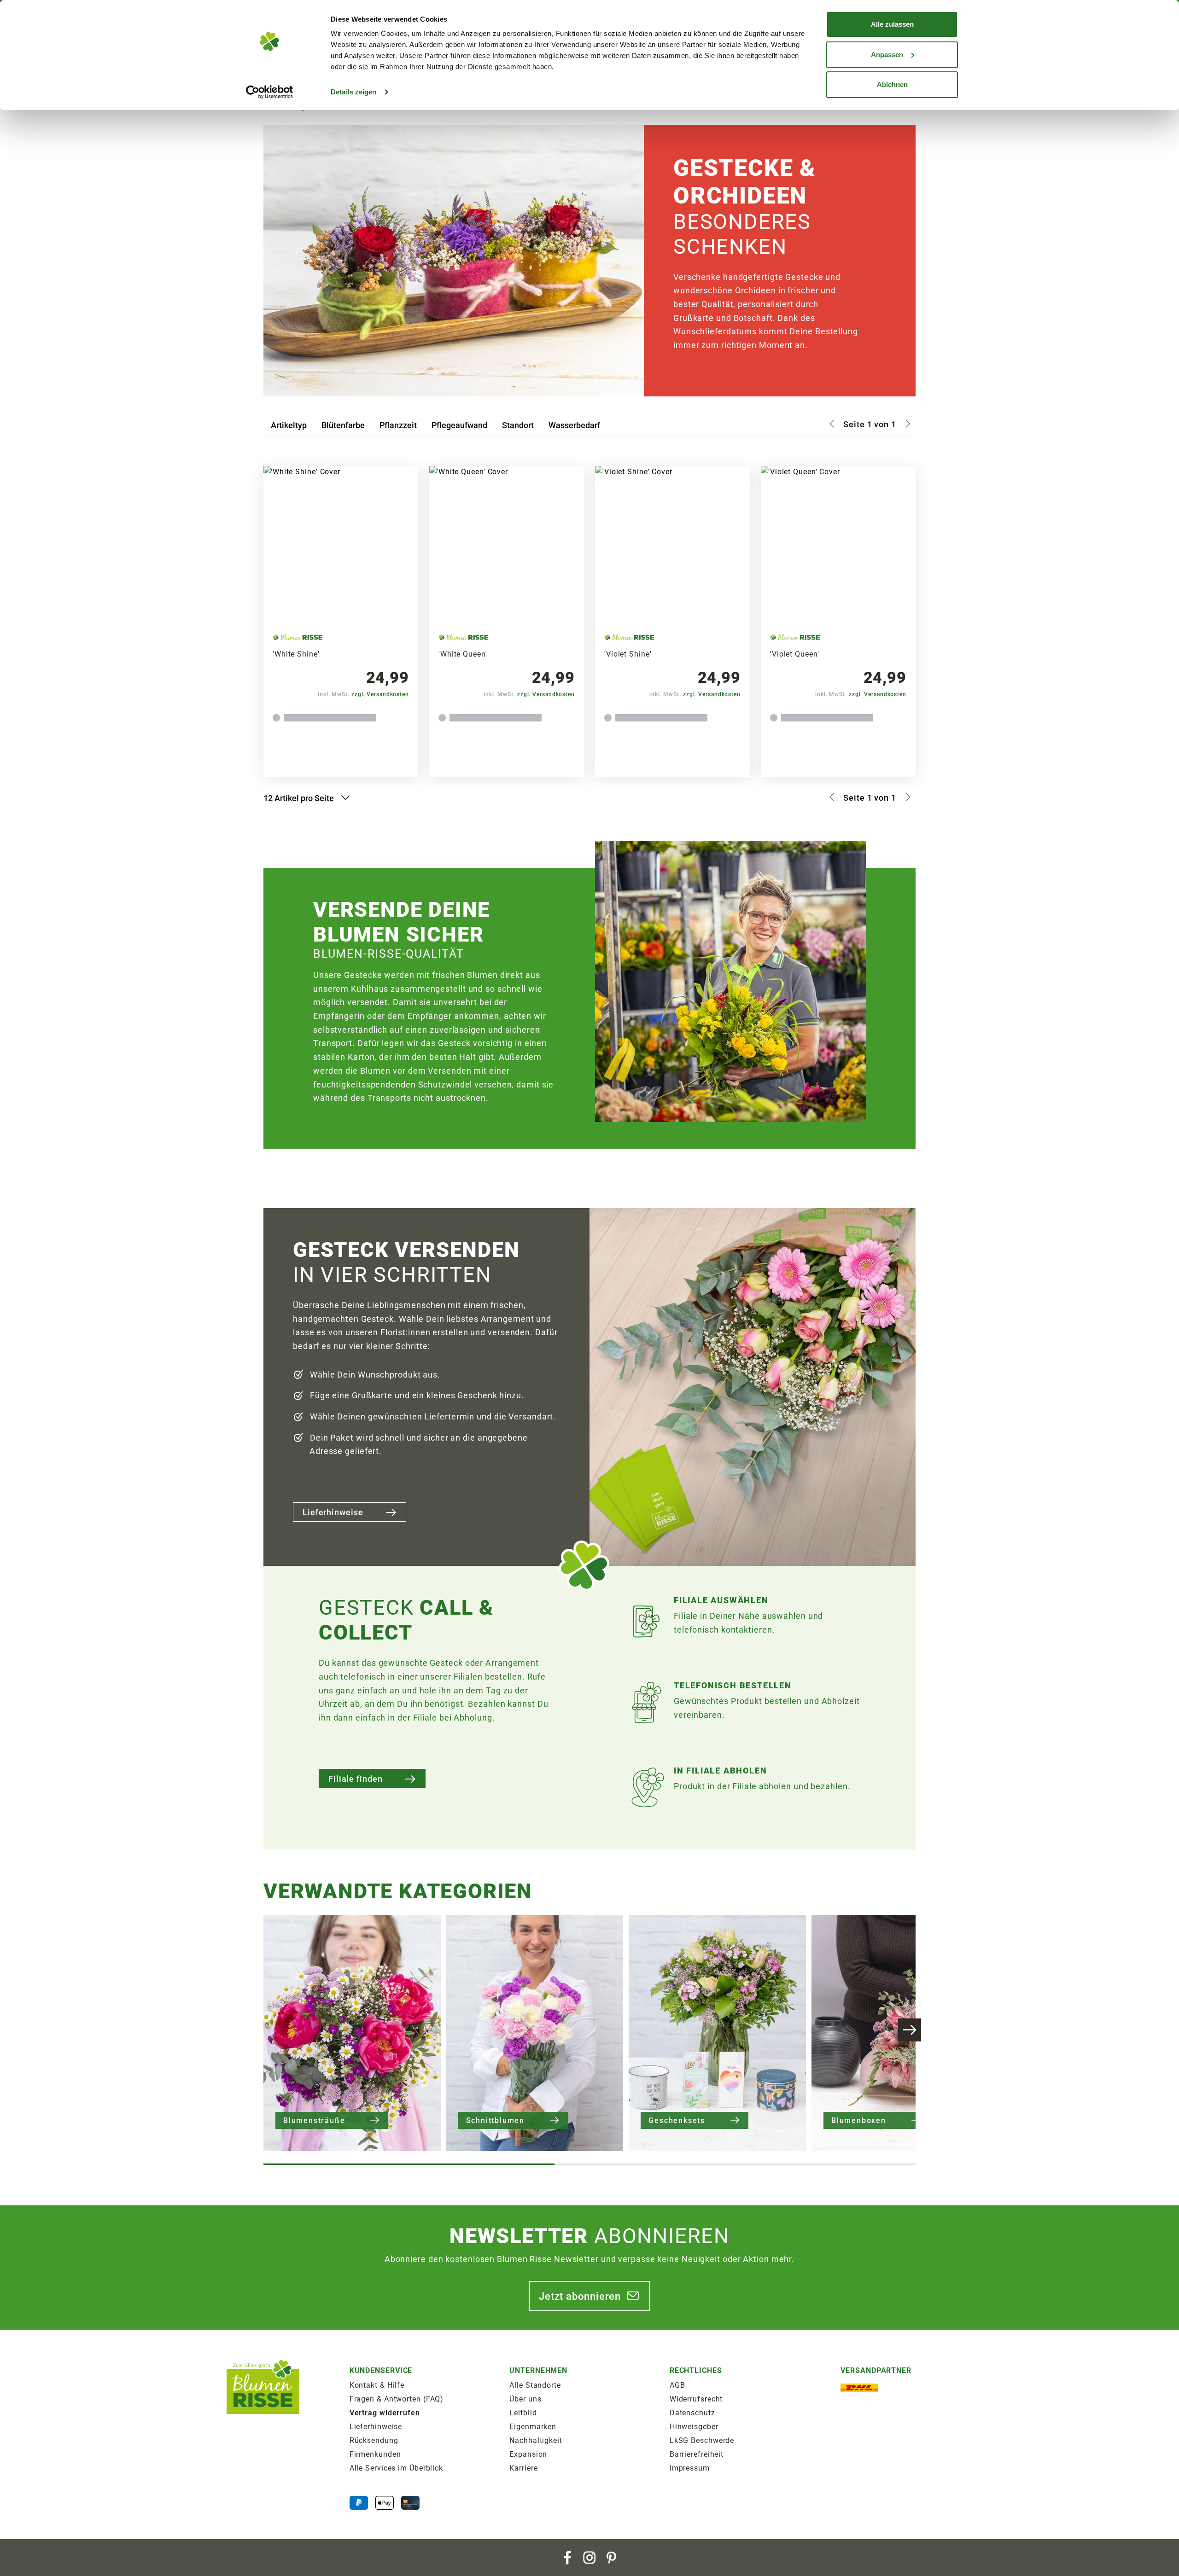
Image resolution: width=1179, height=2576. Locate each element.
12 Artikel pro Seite (300, 798)
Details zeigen (353, 92)
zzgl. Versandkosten (380, 694)
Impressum (690, 2468)
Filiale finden (356, 1779)
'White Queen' (463, 654)
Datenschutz (692, 2413)
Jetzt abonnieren (580, 2296)
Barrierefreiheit (697, 2454)
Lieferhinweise (333, 1512)
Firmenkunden (375, 2454)
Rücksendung (374, 2440)
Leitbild (523, 2413)
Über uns (525, 2399)
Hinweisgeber (694, 2427)
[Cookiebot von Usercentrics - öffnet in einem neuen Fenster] (270, 92)
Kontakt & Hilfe (377, 2385)
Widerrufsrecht (696, 2399)
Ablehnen (892, 84)
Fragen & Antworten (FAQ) (397, 2399)
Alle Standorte (535, 2385)
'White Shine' (296, 654)
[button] (910, 2030)
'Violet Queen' (795, 654)
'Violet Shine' (628, 654)
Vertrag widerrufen (385, 2413)
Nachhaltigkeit (536, 2440)
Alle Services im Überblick (396, 2468)
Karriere (523, 2468)
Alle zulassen (892, 24)
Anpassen (887, 55)
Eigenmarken (533, 2427)
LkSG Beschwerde (702, 2440)
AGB (677, 2385)
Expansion (528, 2454)
